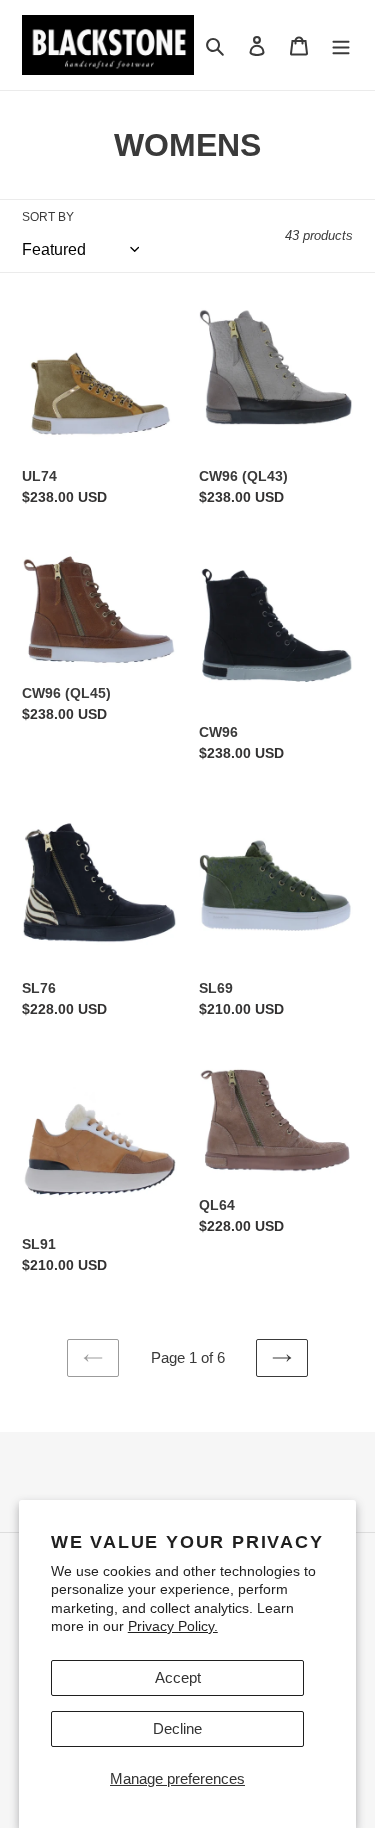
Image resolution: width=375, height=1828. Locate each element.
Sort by (48, 217)
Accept (178, 1677)
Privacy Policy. (173, 1626)
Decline (177, 1728)
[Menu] (341, 45)
